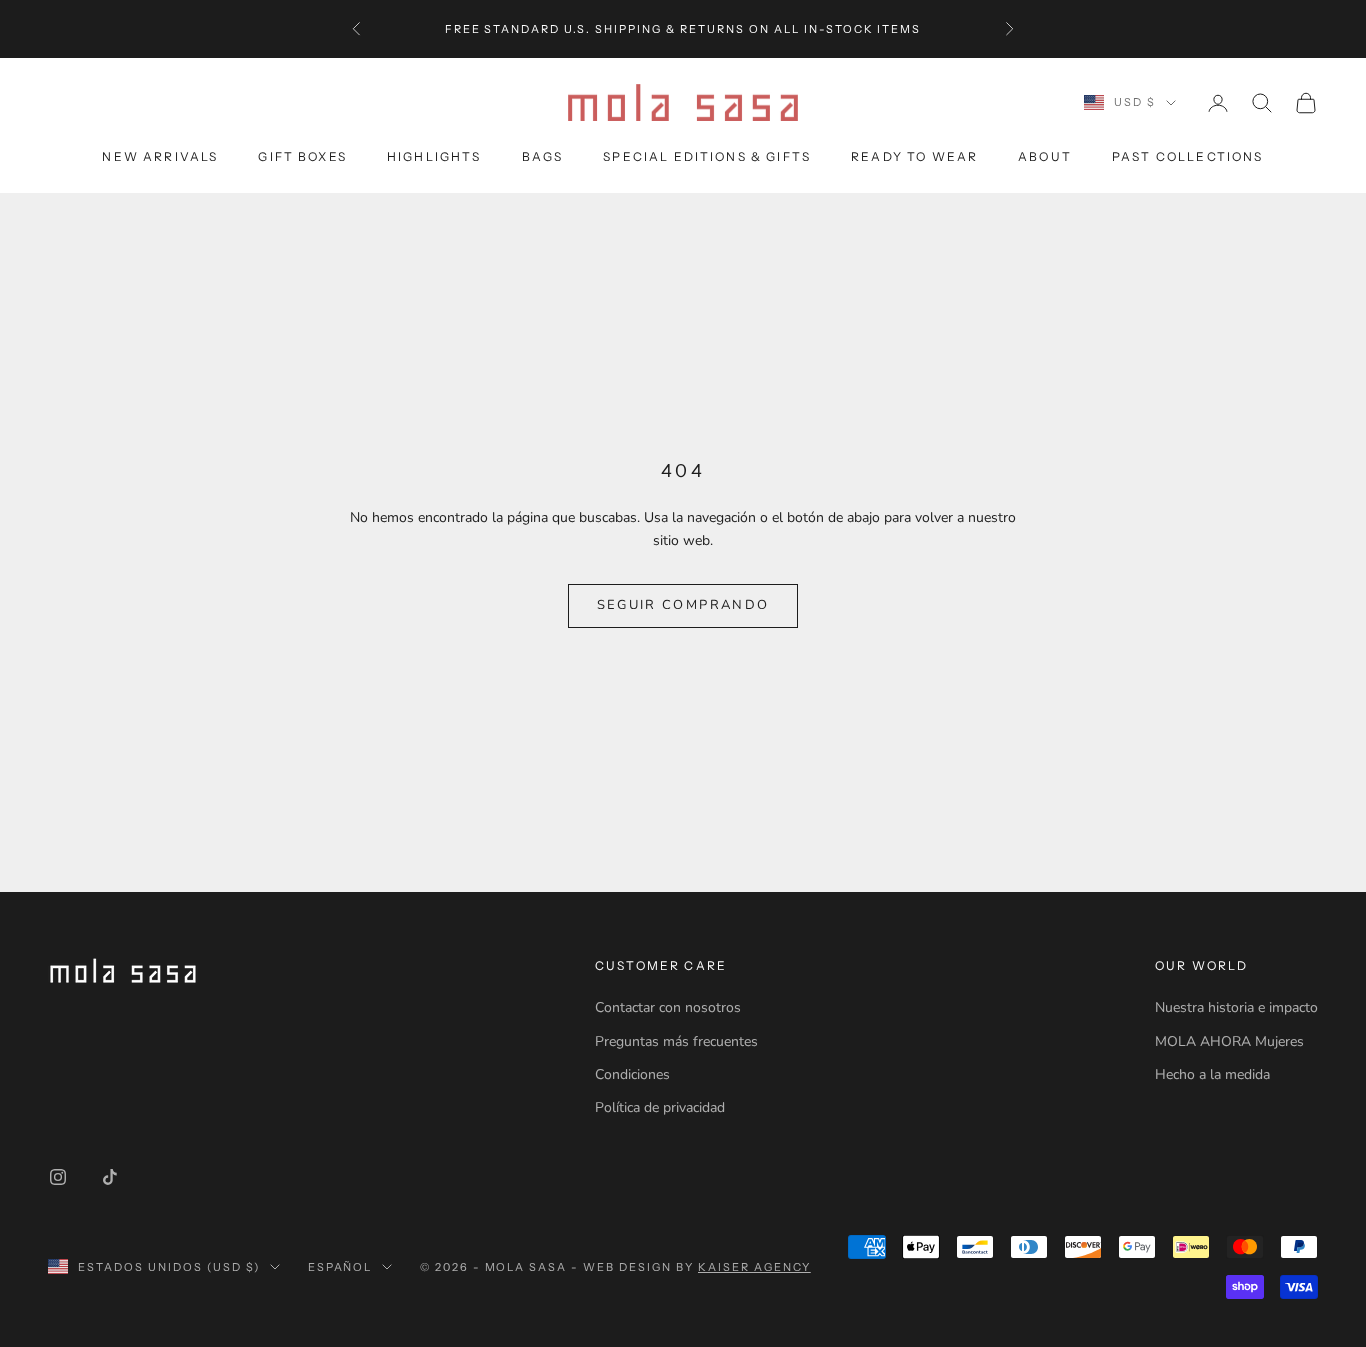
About (1045, 156)
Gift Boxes (302, 156)
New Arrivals (160, 156)
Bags (543, 156)
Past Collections (1188, 156)
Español (340, 1267)
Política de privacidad (660, 1107)
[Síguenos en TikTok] (110, 1177)
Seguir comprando (683, 605)
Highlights (434, 156)
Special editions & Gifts (707, 156)
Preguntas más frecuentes (676, 1041)
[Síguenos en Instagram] (58, 1177)
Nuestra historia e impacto (1236, 1007)
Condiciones (632, 1074)
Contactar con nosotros (668, 1007)
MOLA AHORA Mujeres (1229, 1041)
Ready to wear (914, 156)
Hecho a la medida (1212, 1074)
